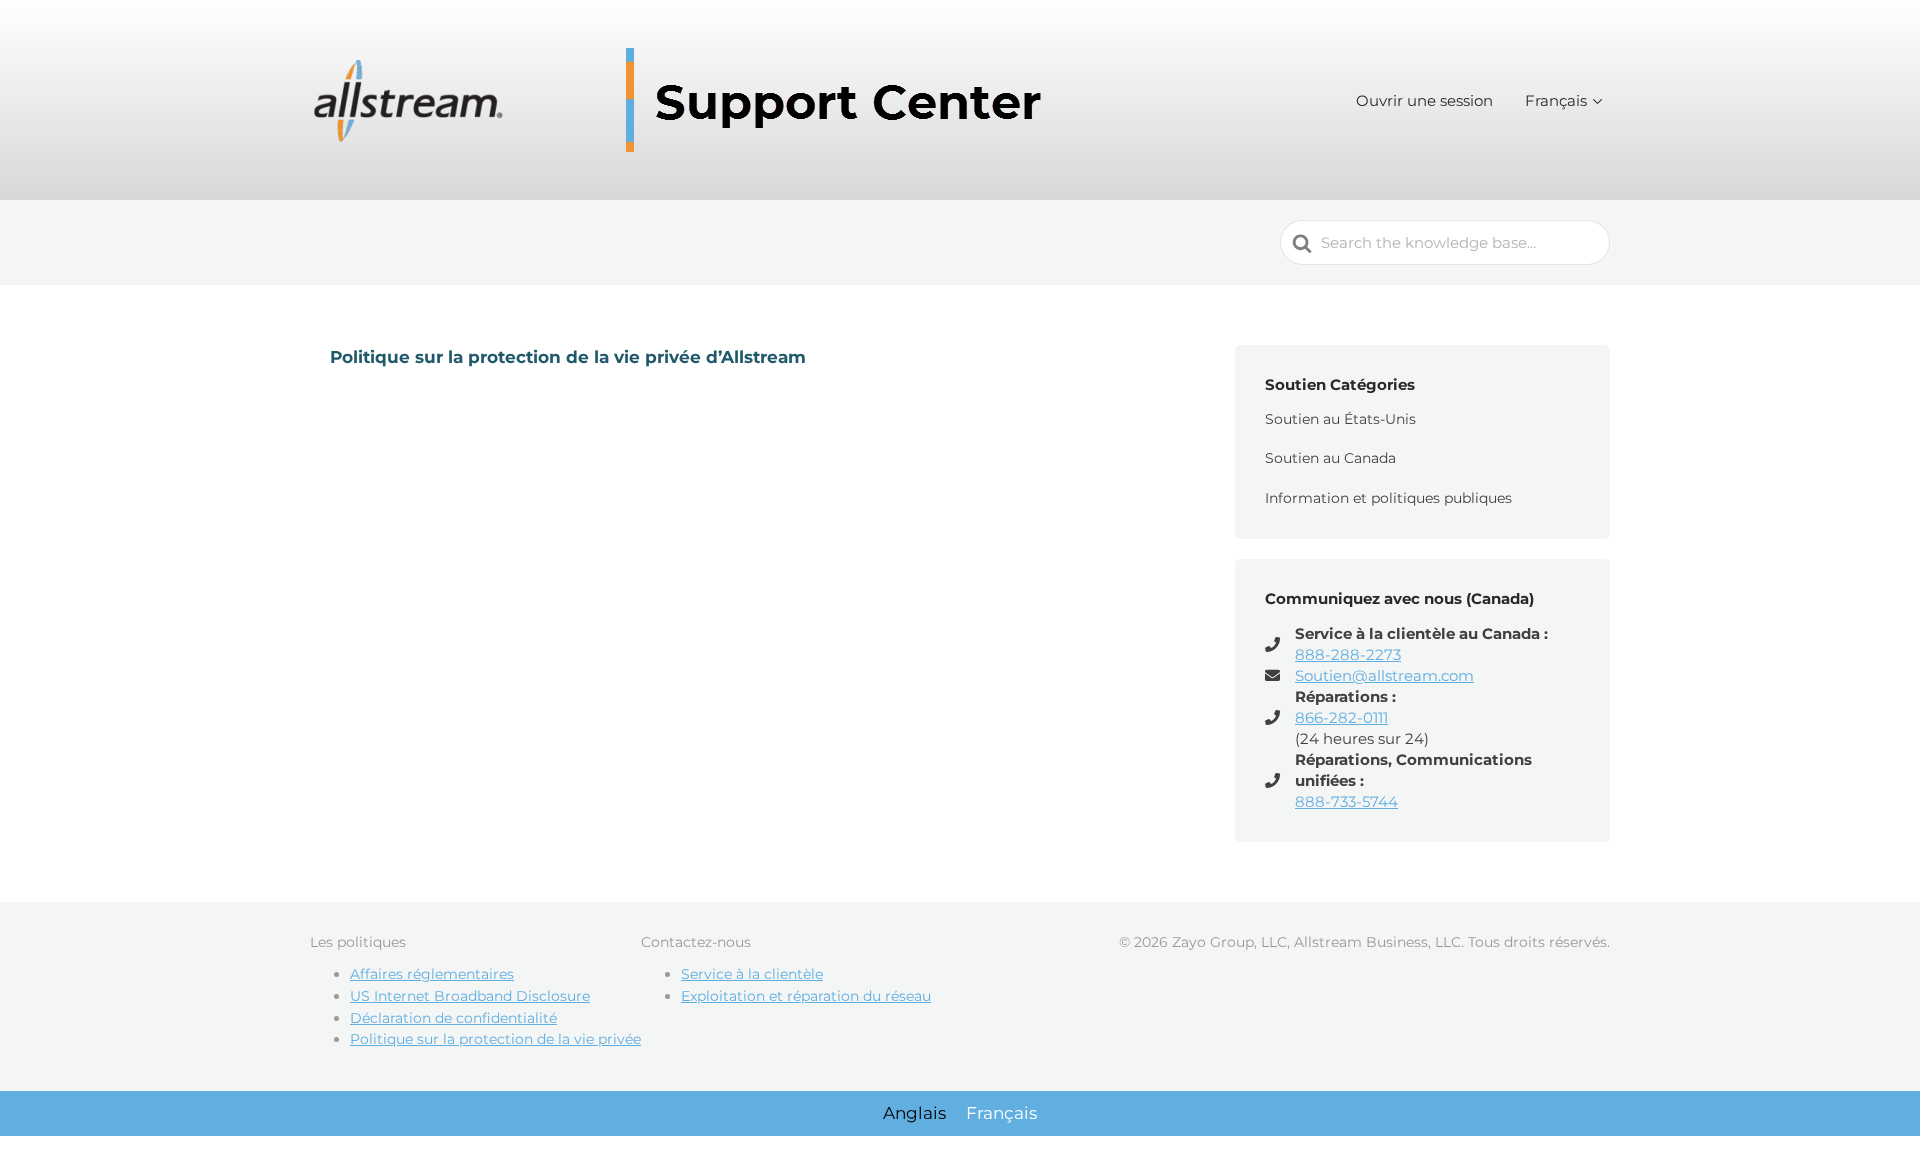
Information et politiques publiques (1388, 498)
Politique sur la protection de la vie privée (495, 1039)
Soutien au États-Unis (1340, 419)
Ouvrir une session (1424, 100)
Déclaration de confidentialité (453, 1018)
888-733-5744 (1346, 801)
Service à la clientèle (752, 974)
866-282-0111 (1341, 717)
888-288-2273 (1348, 654)
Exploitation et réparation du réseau (806, 996)
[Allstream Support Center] (685, 100)
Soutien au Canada (1330, 458)
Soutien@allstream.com (1384, 675)
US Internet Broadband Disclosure (470, 996)
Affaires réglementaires (432, 974)
